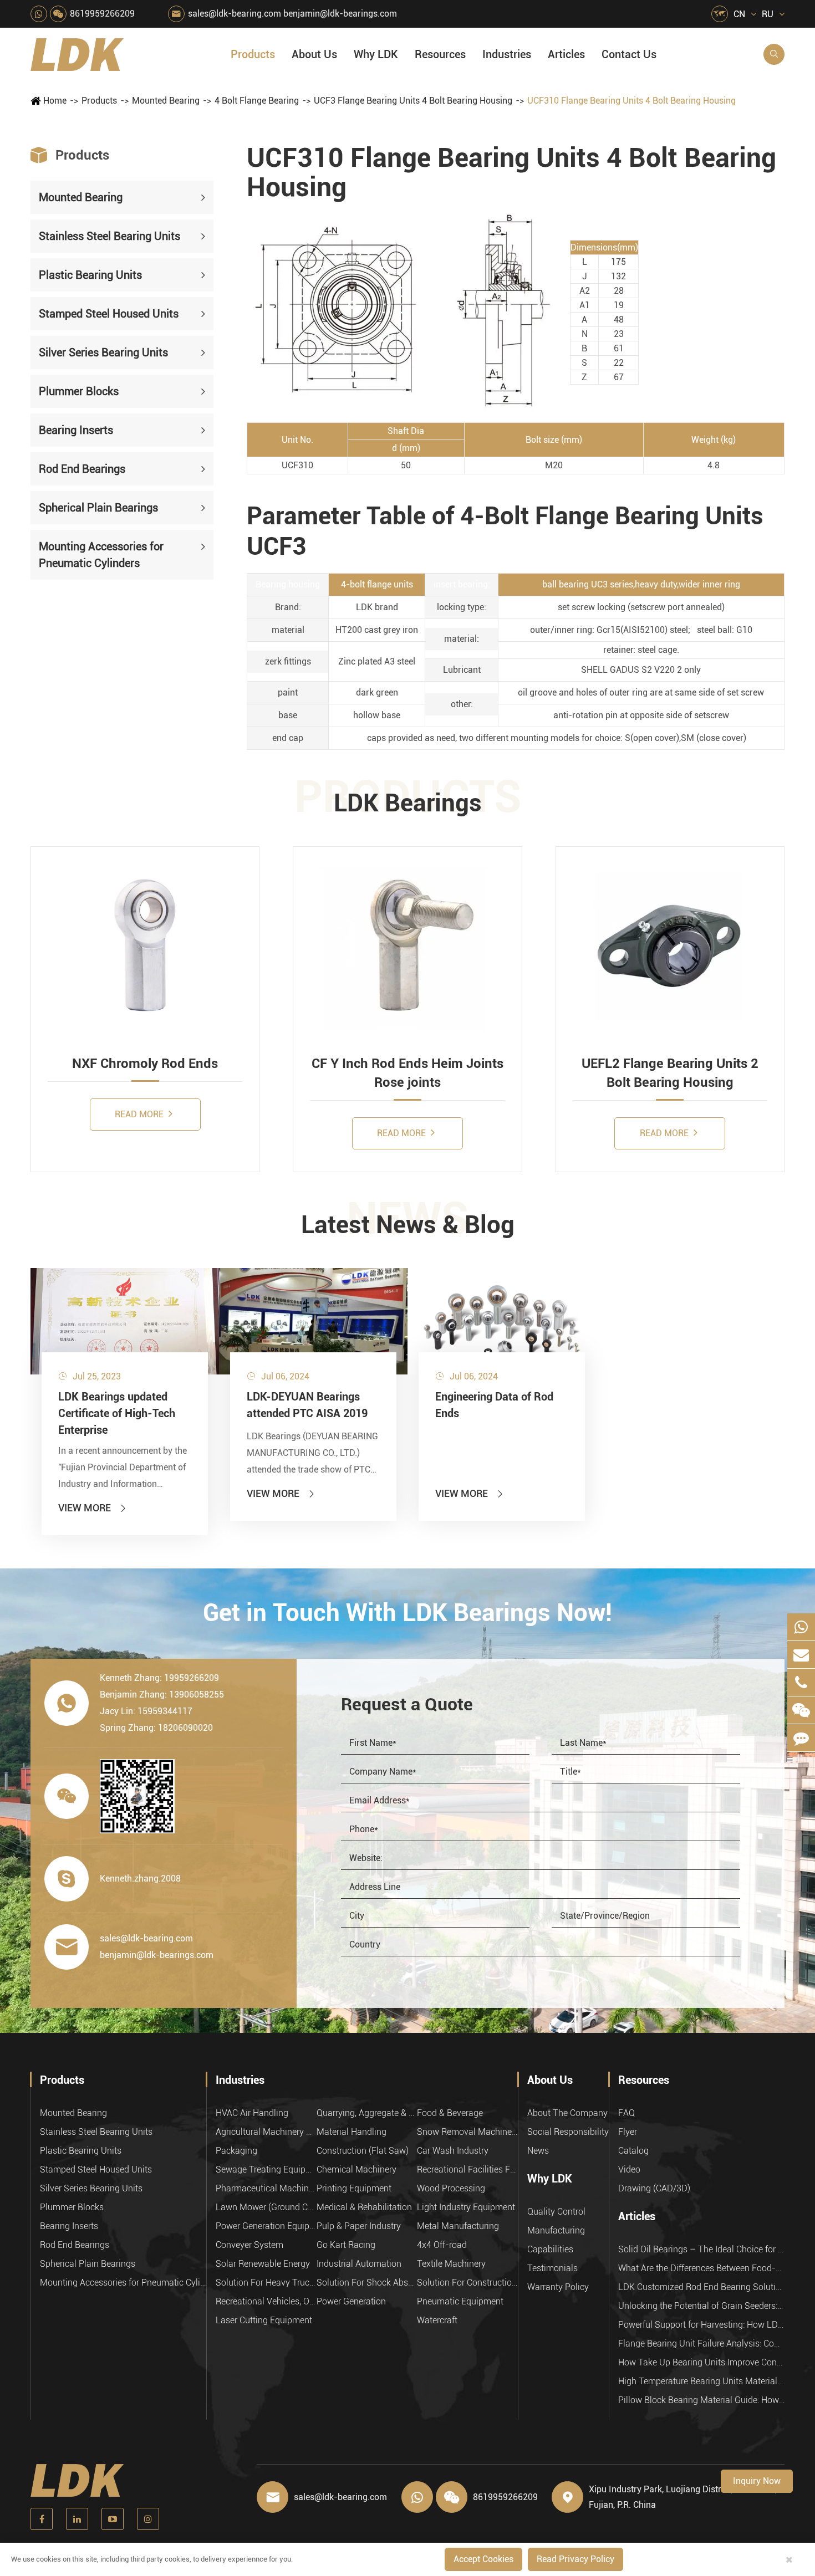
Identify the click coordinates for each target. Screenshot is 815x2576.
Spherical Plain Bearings (98, 508)
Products (253, 54)
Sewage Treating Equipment (266, 2169)
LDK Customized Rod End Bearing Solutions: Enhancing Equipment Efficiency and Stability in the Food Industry (701, 2287)
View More (93, 1508)
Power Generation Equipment (266, 2226)
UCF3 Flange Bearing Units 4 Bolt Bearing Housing (413, 101)
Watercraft (437, 2320)
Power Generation (351, 2301)
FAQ (626, 2113)
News (538, 2151)
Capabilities (550, 2249)
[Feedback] (801, 1738)
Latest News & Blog (408, 1225)
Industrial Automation (359, 2264)
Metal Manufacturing (458, 2226)
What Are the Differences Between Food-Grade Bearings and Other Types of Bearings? (701, 2268)
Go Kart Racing (346, 2245)
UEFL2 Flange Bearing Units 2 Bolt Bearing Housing (670, 1073)
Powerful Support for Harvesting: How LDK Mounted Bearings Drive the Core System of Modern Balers (701, 2325)
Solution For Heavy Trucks (266, 2283)
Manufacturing (556, 2230)
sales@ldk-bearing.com (235, 14)
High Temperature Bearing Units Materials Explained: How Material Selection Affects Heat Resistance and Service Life (701, 2381)
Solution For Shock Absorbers (367, 2283)
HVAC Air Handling (252, 2113)
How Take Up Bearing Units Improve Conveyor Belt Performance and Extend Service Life (701, 2362)
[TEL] (801, 1682)
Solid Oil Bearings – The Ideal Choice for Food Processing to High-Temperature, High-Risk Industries (701, 2249)
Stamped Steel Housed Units (109, 314)
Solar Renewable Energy (263, 2264)
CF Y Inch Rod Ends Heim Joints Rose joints (407, 1073)
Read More (140, 1114)
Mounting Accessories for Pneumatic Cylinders (101, 555)
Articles (566, 54)
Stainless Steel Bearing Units (109, 237)
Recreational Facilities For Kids (467, 2169)
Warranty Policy (558, 2287)
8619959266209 (102, 14)
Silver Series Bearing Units (103, 353)
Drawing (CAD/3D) (654, 2188)
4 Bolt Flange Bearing (257, 101)
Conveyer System (249, 2245)
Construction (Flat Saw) (363, 2151)
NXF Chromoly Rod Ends (145, 1064)
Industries (507, 54)
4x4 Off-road (442, 2245)
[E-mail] (801, 1655)
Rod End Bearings (82, 469)
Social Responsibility (568, 2132)
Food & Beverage (450, 2113)
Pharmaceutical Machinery (266, 2188)
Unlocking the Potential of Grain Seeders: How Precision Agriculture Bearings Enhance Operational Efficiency (701, 2306)
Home (55, 101)
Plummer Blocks (79, 392)
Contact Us (629, 54)
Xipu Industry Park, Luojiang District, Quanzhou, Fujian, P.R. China (683, 2497)
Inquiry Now (757, 2481)
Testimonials (552, 2268)
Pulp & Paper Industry (359, 2226)
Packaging (236, 2151)
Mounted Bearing (166, 101)
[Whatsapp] (801, 1627)
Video (629, 2169)
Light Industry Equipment (466, 2207)
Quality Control (556, 2212)
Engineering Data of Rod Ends (494, 1405)
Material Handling (352, 2132)
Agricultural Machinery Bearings (266, 2132)
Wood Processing (451, 2188)
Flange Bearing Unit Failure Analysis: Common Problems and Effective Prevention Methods (701, 2344)
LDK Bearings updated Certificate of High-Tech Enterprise (117, 1413)
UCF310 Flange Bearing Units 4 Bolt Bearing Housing (631, 101)
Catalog (633, 2151)
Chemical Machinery (356, 2169)
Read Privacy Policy (575, 2559)
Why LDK (376, 54)
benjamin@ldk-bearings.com (340, 14)
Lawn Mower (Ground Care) (266, 2207)
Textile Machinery (451, 2264)
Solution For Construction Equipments (467, 2283)
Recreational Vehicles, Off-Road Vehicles (266, 2301)
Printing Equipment (354, 2188)
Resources (440, 54)
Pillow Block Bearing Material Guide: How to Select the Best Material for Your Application (701, 2400)
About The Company (567, 2113)
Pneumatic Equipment (460, 2301)
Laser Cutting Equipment (264, 2320)
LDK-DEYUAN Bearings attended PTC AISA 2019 (307, 1405)
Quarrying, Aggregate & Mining (367, 2113)
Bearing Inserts (76, 431)
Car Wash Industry (453, 2151)
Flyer (628, 2132)
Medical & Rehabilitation (364, 2207)
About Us (314, 54)
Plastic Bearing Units (90, 275)
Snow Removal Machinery (467, 2132)
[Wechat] (801, 1710)
